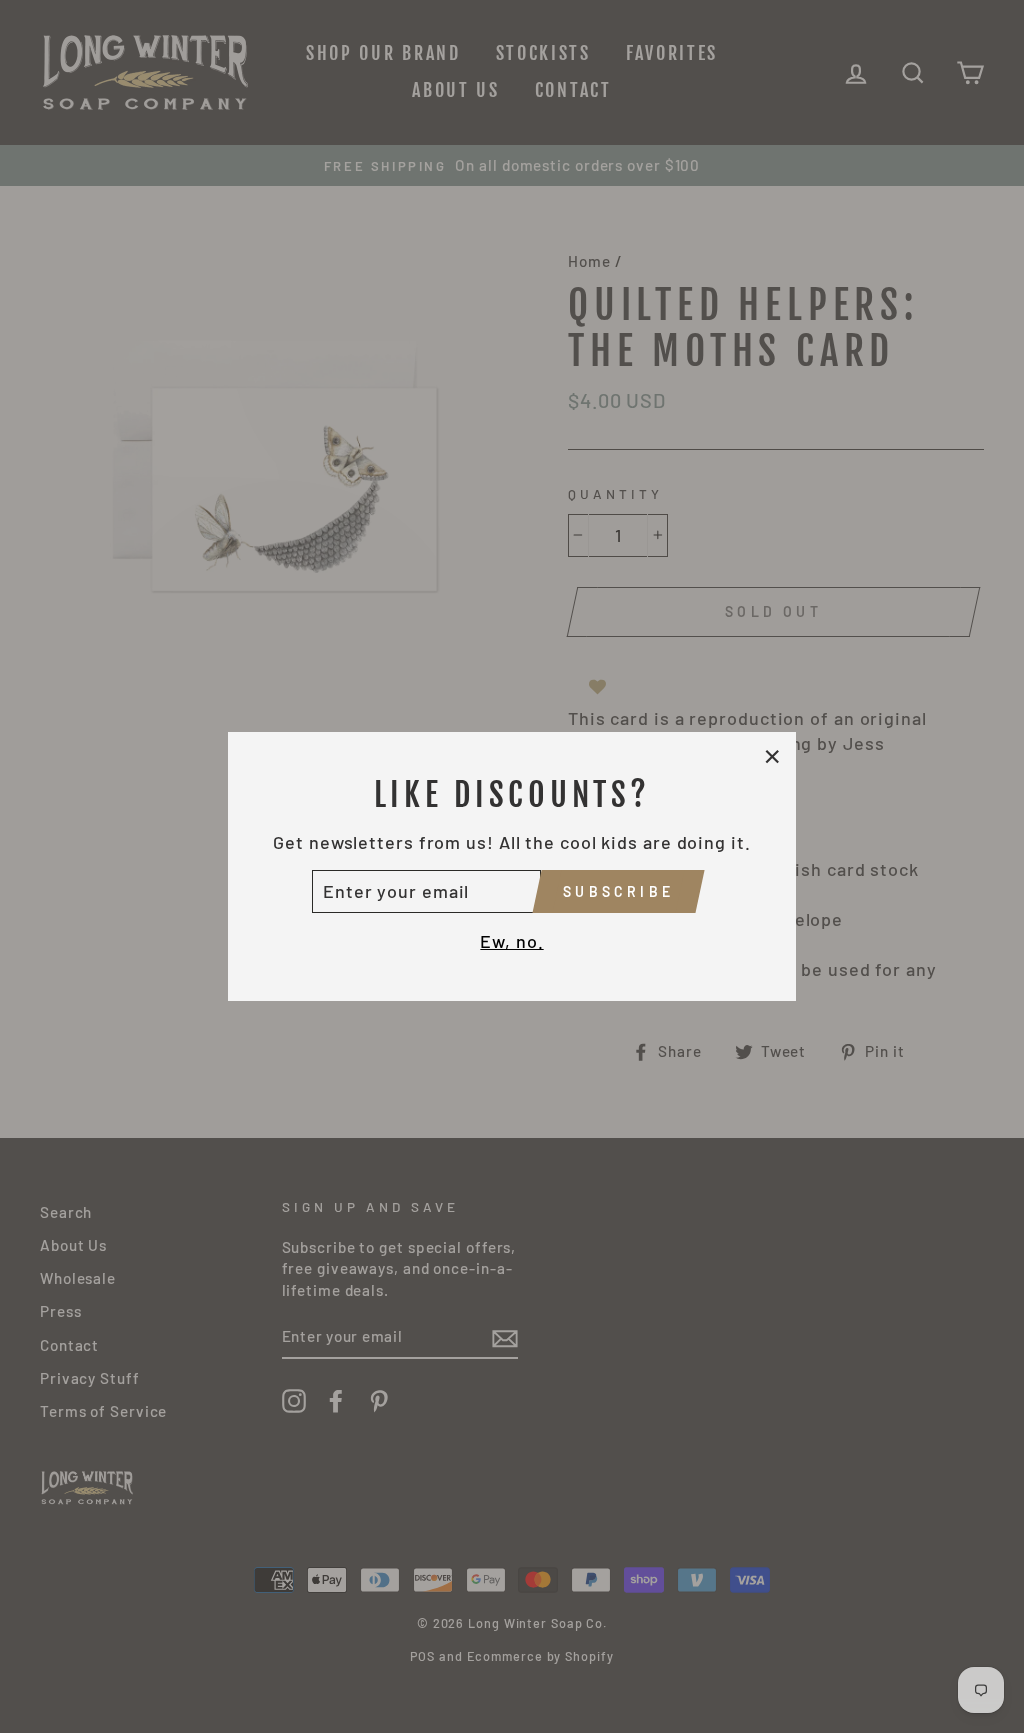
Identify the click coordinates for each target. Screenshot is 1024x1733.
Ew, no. (511, 941)
